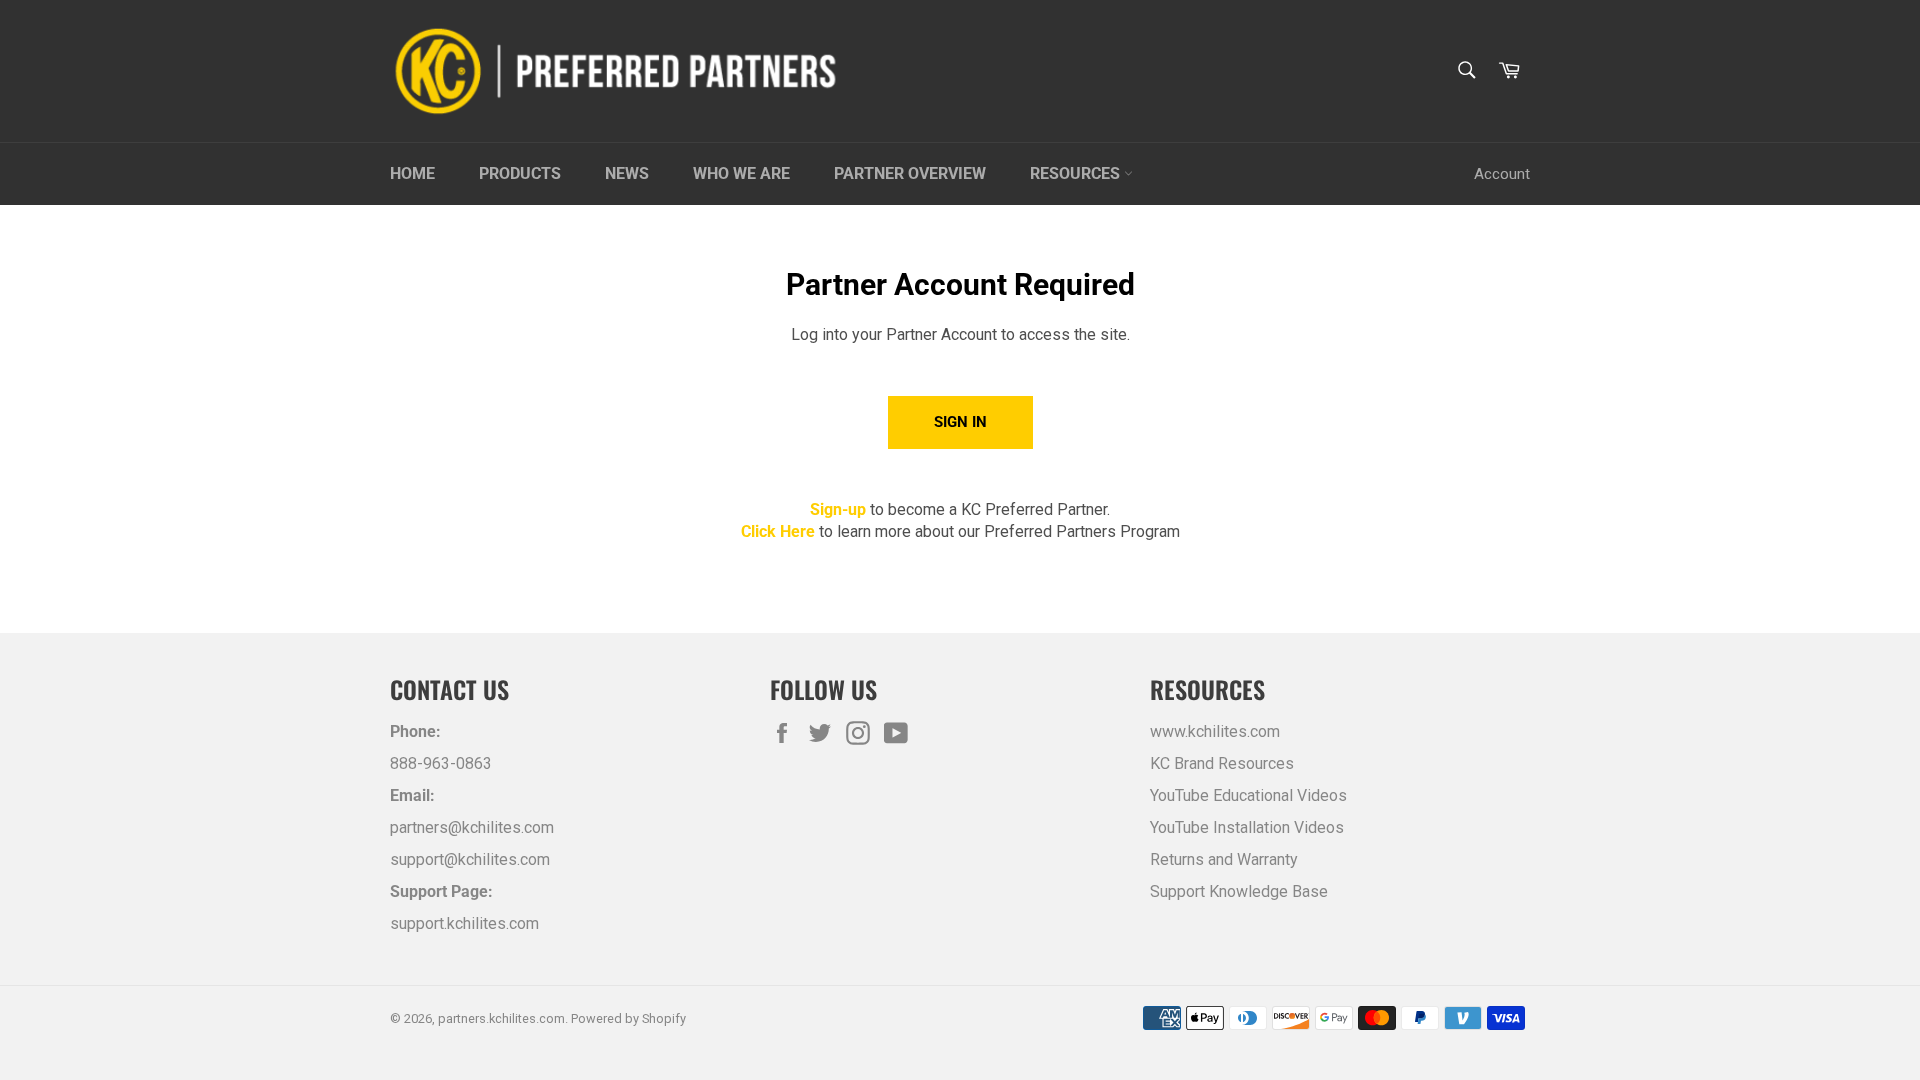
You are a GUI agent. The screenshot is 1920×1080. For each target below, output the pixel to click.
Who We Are (741, 173)
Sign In (960, 422)
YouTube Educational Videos (1248, 795)
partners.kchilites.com (501, 1018)
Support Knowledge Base (1239, 891)
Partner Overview (910, 173)
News (627, 173)
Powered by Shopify (628, 1018)
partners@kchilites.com (472, 827)
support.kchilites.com (464, 923)
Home (412, 173)
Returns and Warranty (1224, 859)
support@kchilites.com (470, 859)
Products (520, 173)
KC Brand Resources (1222, 763)
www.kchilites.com (1215, 731)
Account (1502, 174)
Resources (1077, 173)
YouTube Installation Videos (1247, 827)
